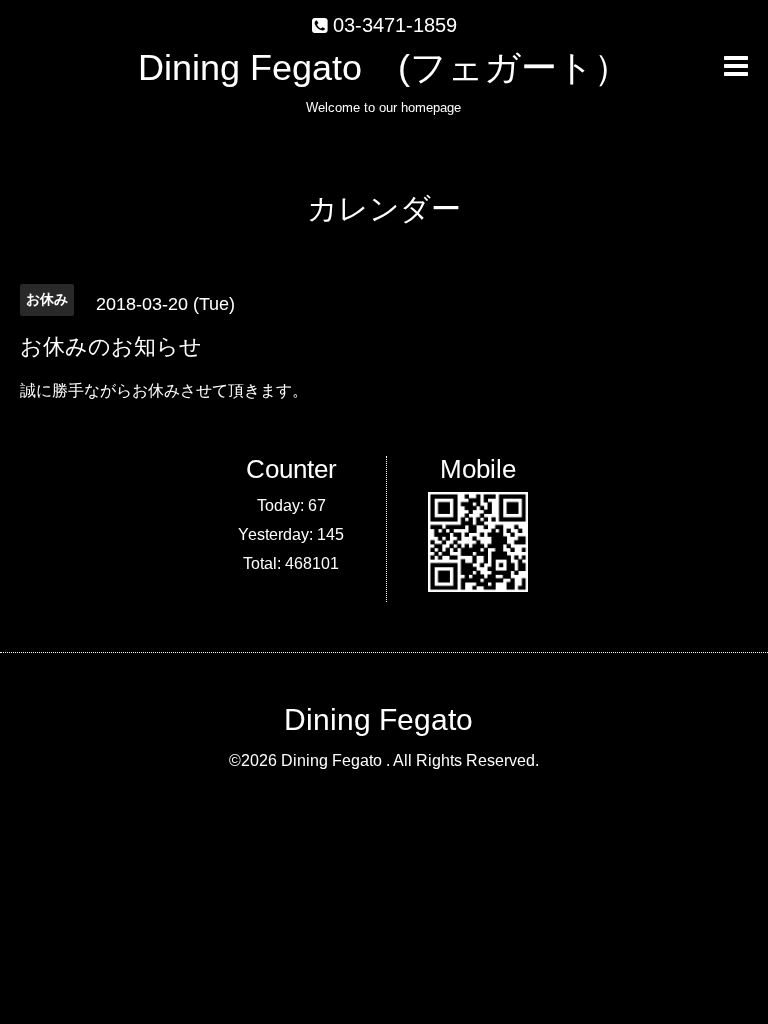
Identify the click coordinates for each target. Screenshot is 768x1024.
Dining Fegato (378, 719)
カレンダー (384, 208)
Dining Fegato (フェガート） (384, 67)
